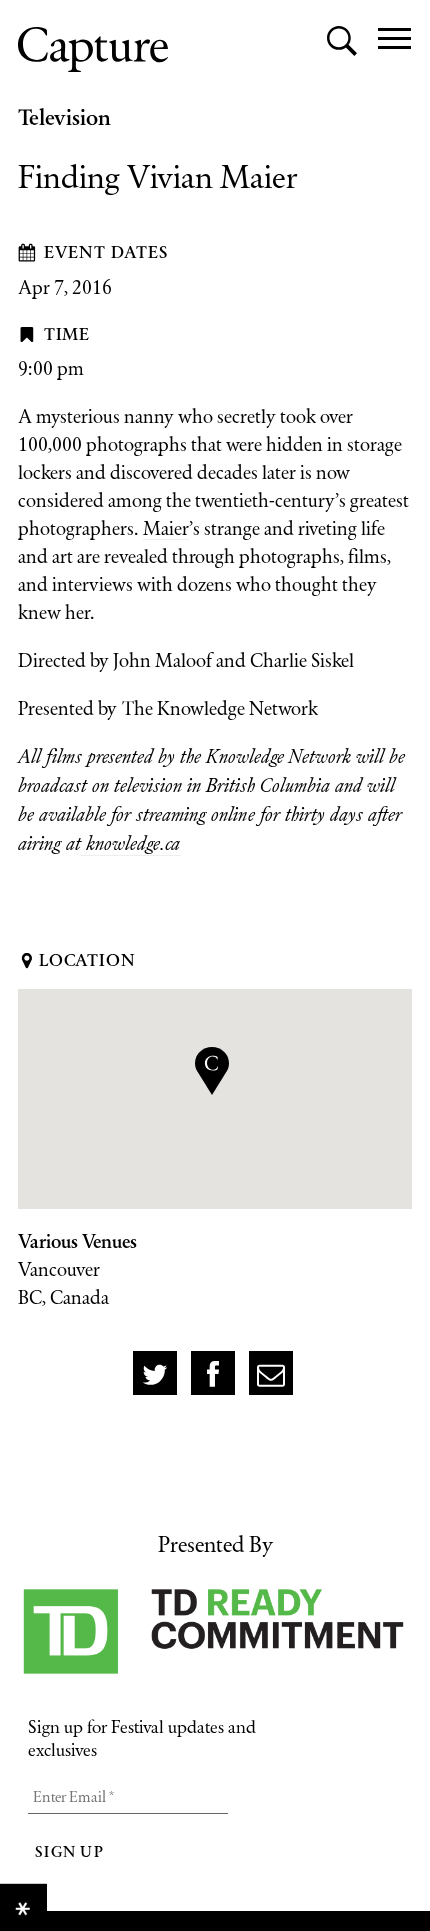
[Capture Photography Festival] (93, 49)
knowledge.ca (130, 843)
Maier (166, 528)
